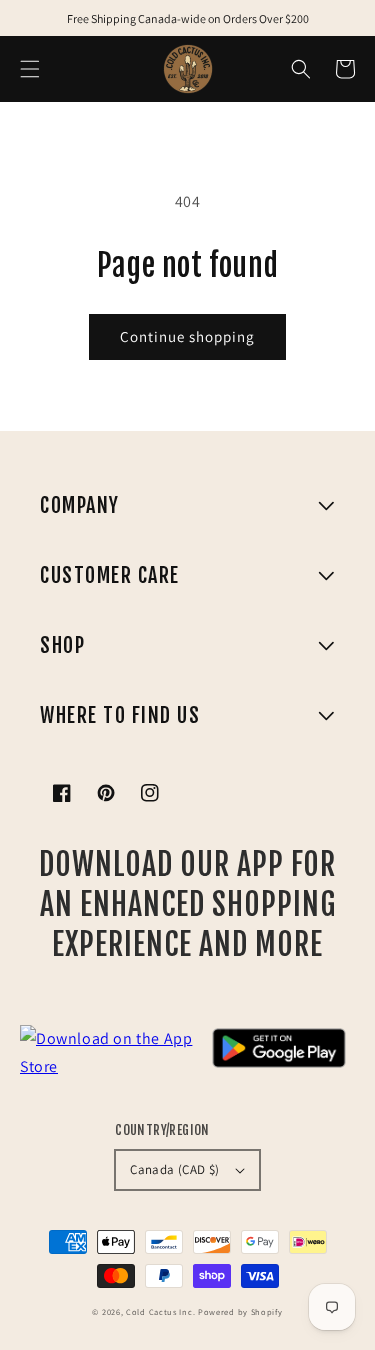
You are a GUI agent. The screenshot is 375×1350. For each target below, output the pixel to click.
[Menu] (30, 69)
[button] (301, 69)
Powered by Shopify (240, 1311)
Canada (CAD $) (175, 1169)
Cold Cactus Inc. (160, 1311)
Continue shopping (187, 336)
